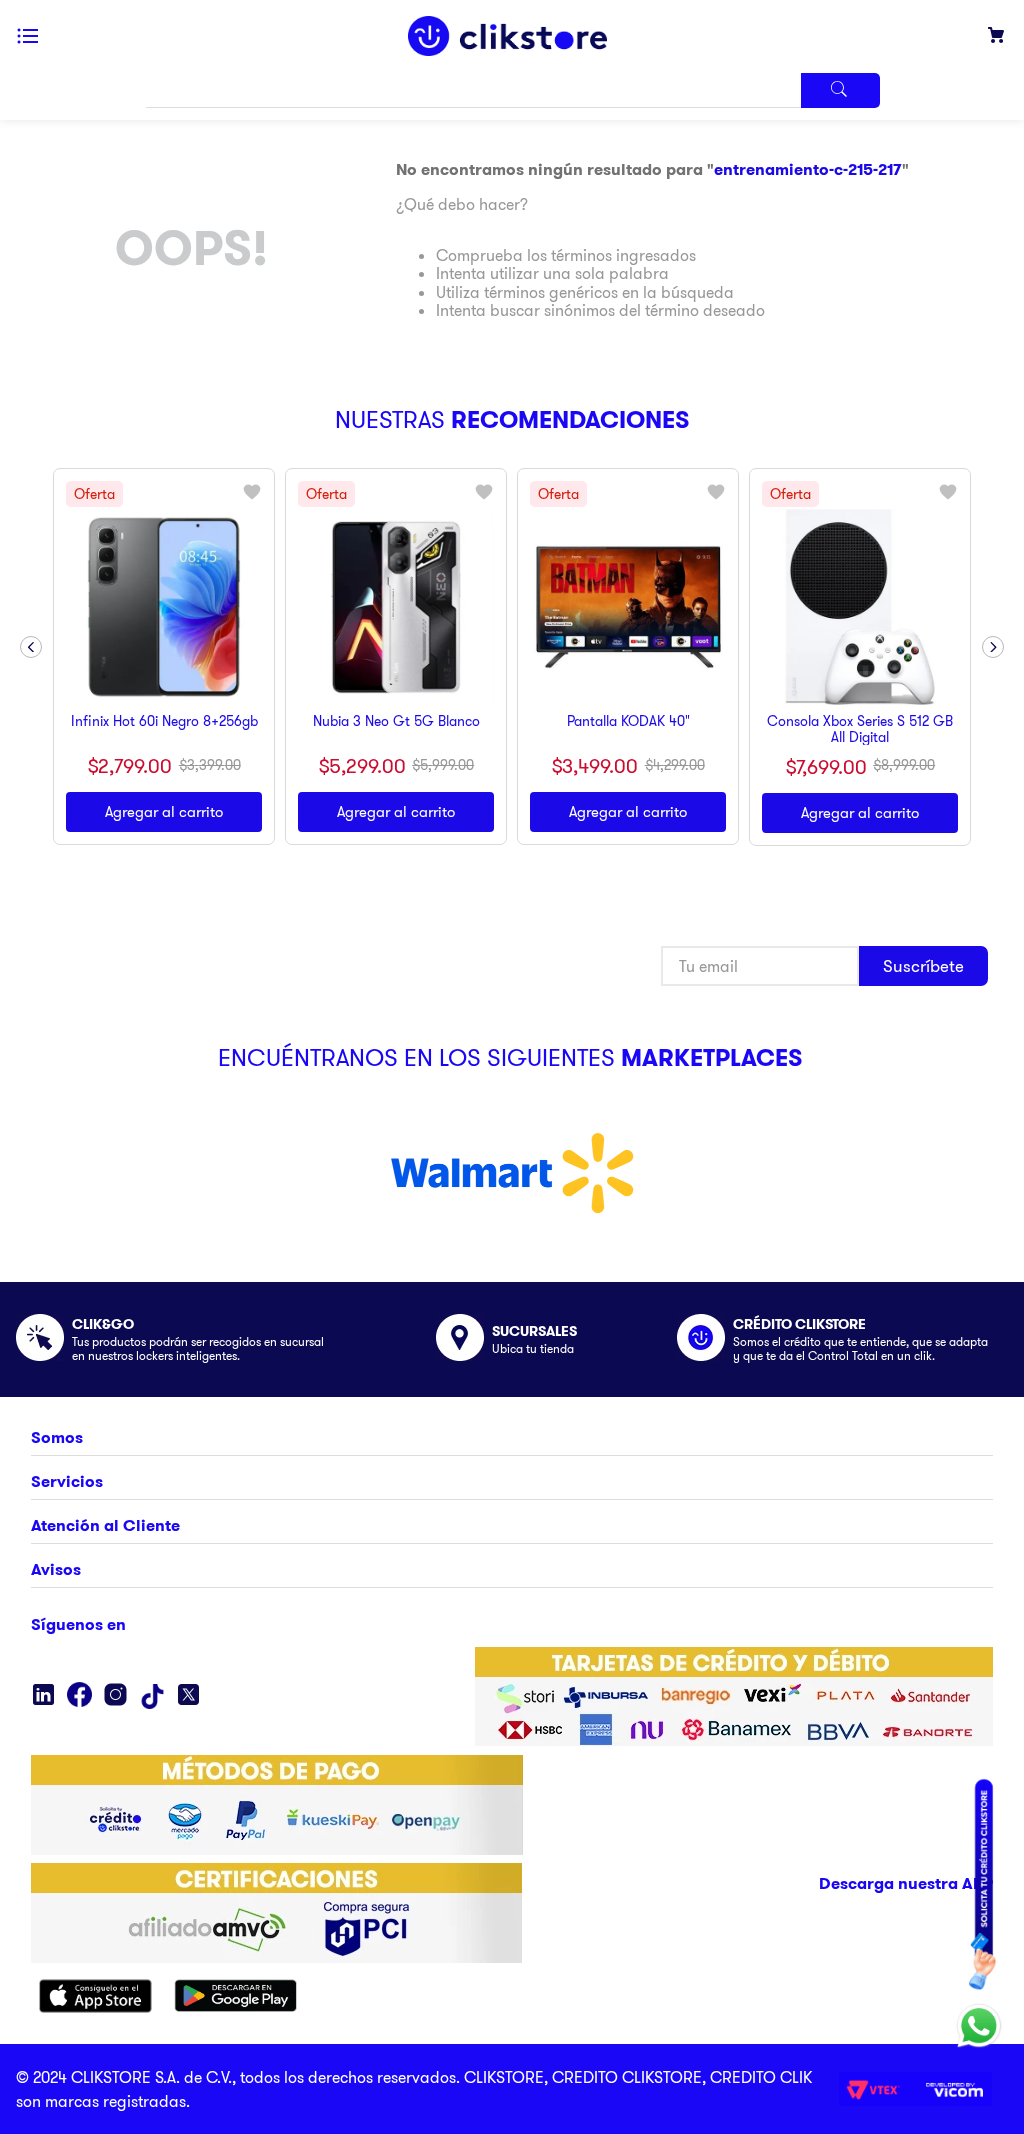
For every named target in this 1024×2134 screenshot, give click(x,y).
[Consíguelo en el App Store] (95, 1997)
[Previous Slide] (31, 647)
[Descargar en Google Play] (236, 1997)
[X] (188, 1696)
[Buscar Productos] (841, 90)
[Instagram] (115, 1696)
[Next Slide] (993, 647)
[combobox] (512, 90)
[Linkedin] (43, 1696)
